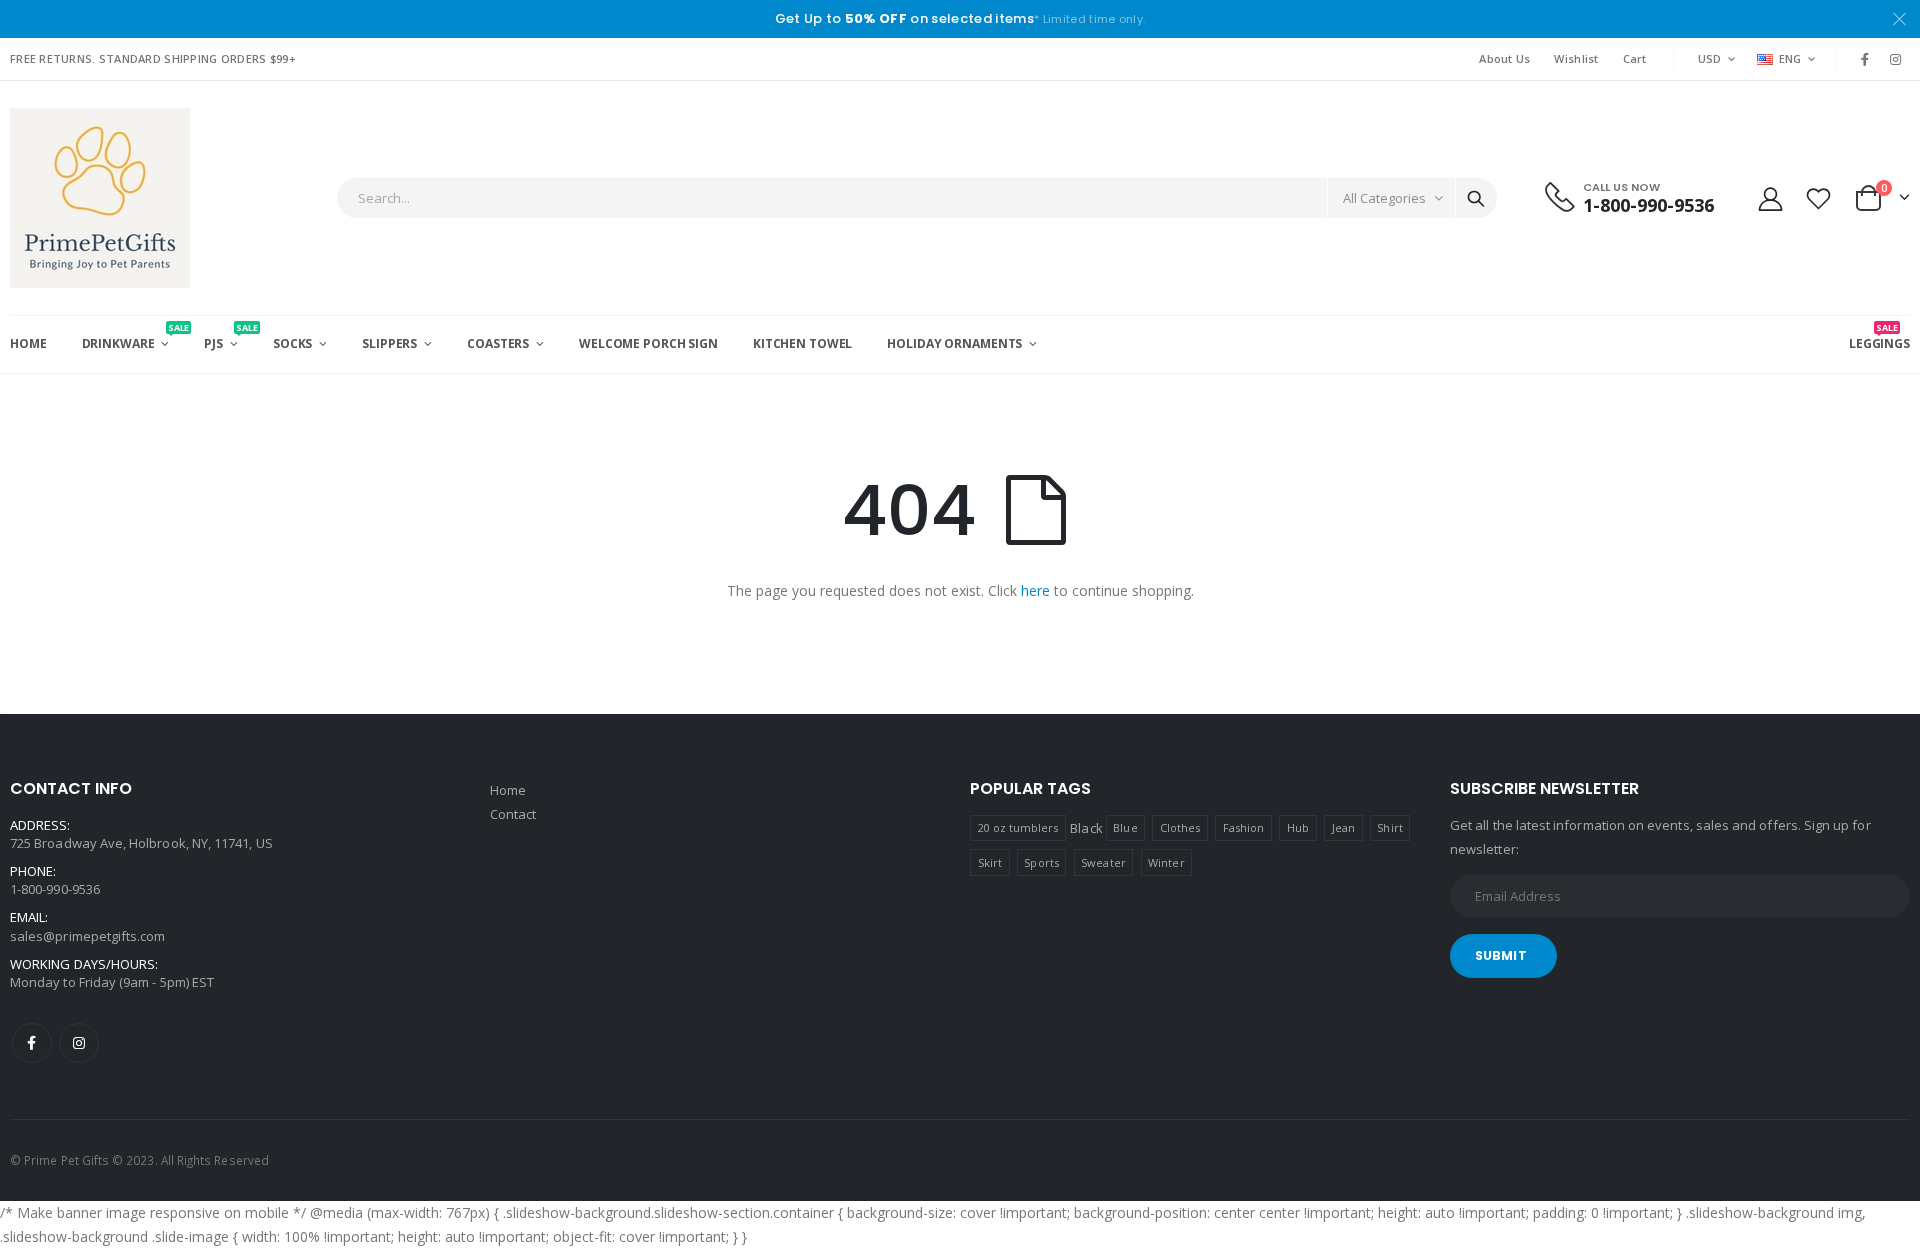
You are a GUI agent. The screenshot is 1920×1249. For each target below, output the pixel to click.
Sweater (1103, 862)
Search (1476, 198)
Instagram (79, 1043)
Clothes (1180, 827)
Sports (1041, 862)
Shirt (1389, 827)
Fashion (1243, 827)
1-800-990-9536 (55, 889)
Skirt (990, 862)
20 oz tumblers (1018, 827)
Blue (1125, 827)
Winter (1166, 862)
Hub (1298, 827)
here (1035, 590)
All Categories (1384, 198)
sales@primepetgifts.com (88, 936)
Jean (1343, 827)
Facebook (32, 1043)
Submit (1501, 955)
